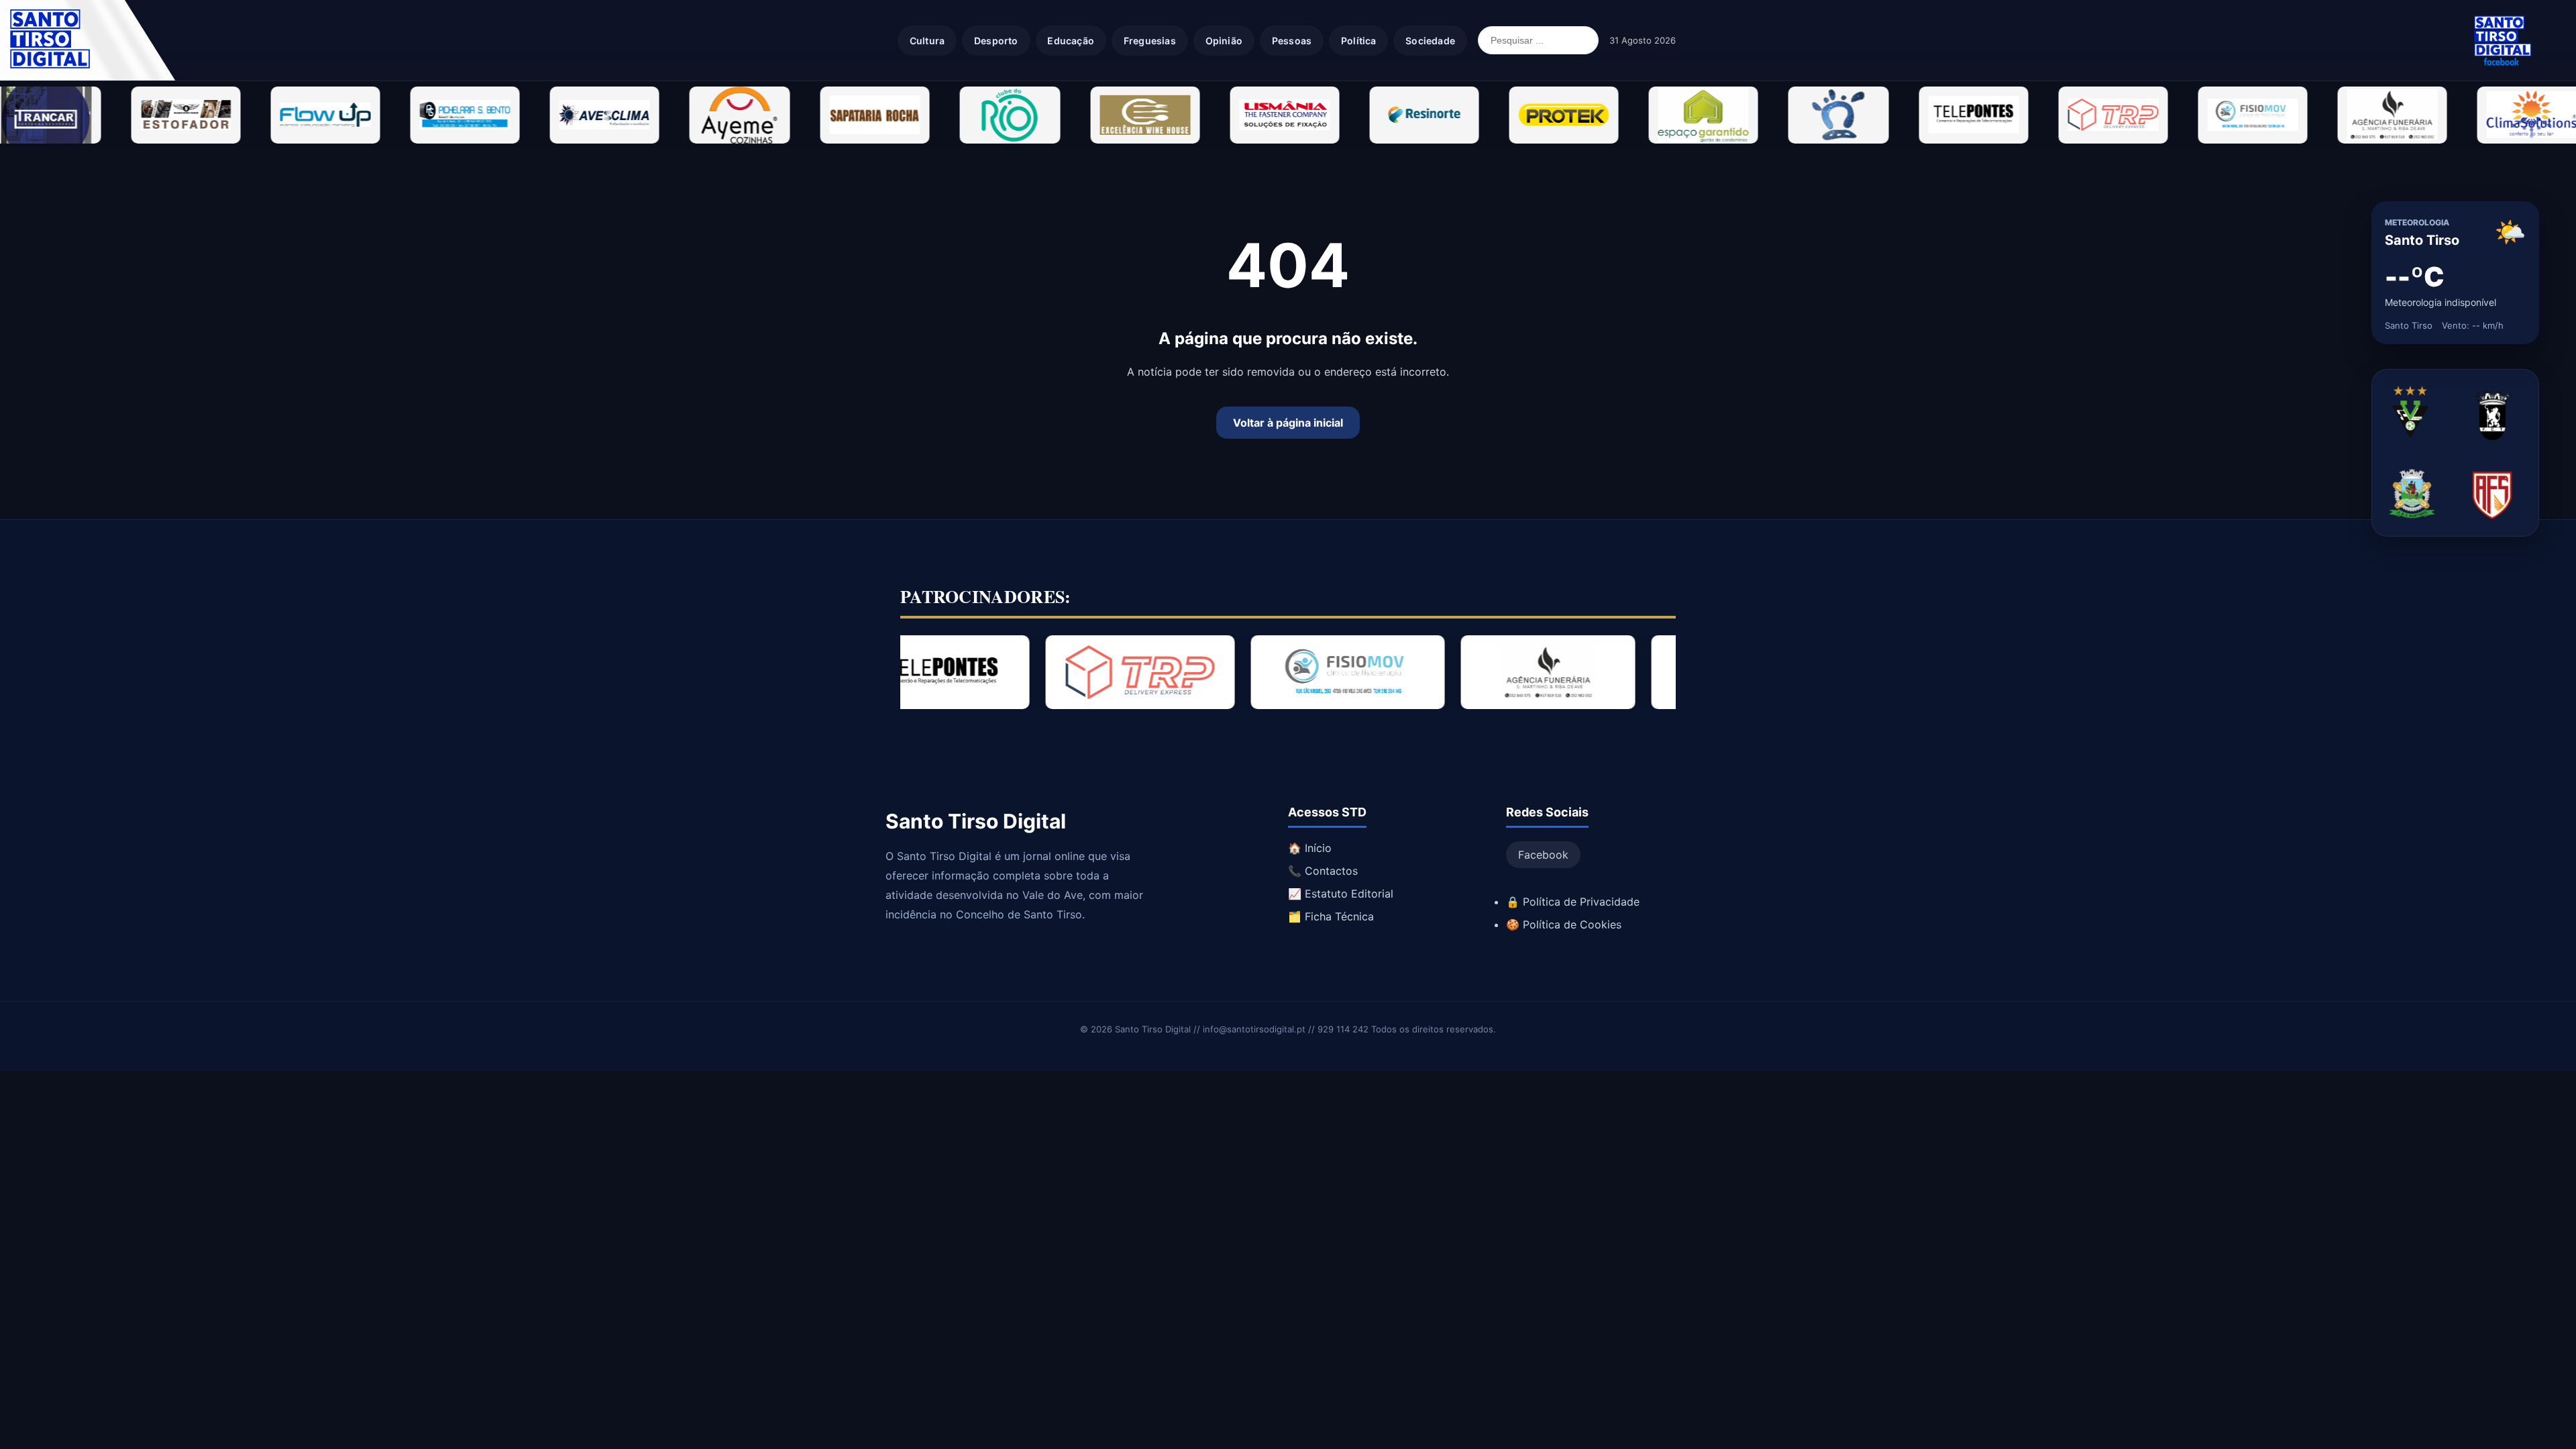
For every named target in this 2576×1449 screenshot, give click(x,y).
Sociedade (1430, 41)
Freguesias (1150, 41)
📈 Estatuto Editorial (1341, 894)
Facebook (1543, 855)
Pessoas (1292, 41)
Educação (1071, 41)
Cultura (927, 41)
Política (1359, 41)
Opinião (1224, 41)
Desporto (996, 41)
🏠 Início (1310, 848)
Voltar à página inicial (1288, 423)
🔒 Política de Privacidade (1573, 902)
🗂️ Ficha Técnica (1331, 916)
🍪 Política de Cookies (1564, 924)
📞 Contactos (1323, 871)
